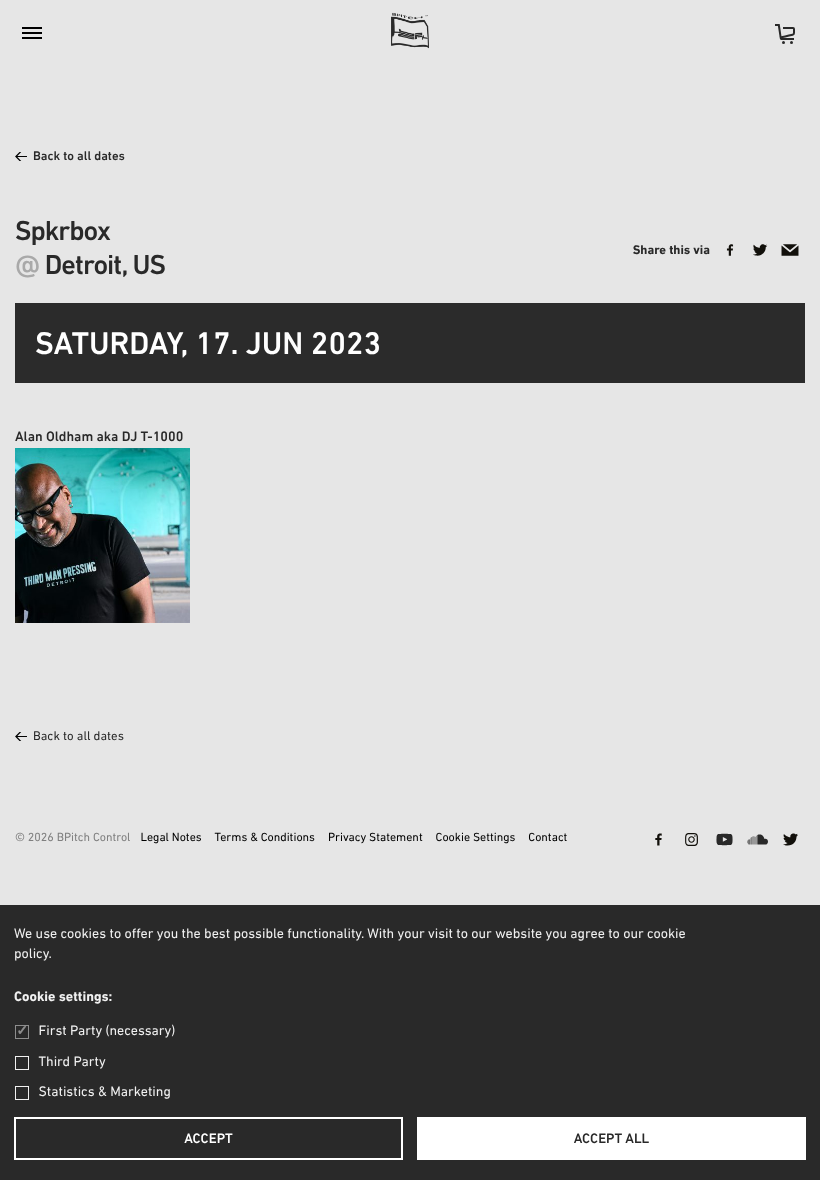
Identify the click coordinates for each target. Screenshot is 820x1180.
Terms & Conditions (265, 839)
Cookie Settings (476, 839)
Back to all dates (79, 157)
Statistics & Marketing (105, 1092)
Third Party (72, 1062)
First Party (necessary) (107, 1031)
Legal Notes (170, 839)
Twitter (790, 841)
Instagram (691, 841)
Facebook (658, 841)
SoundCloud (757, 841)
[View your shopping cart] (775, 40)
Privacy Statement (375, 839)
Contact (547, 839)
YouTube (724, 841)
